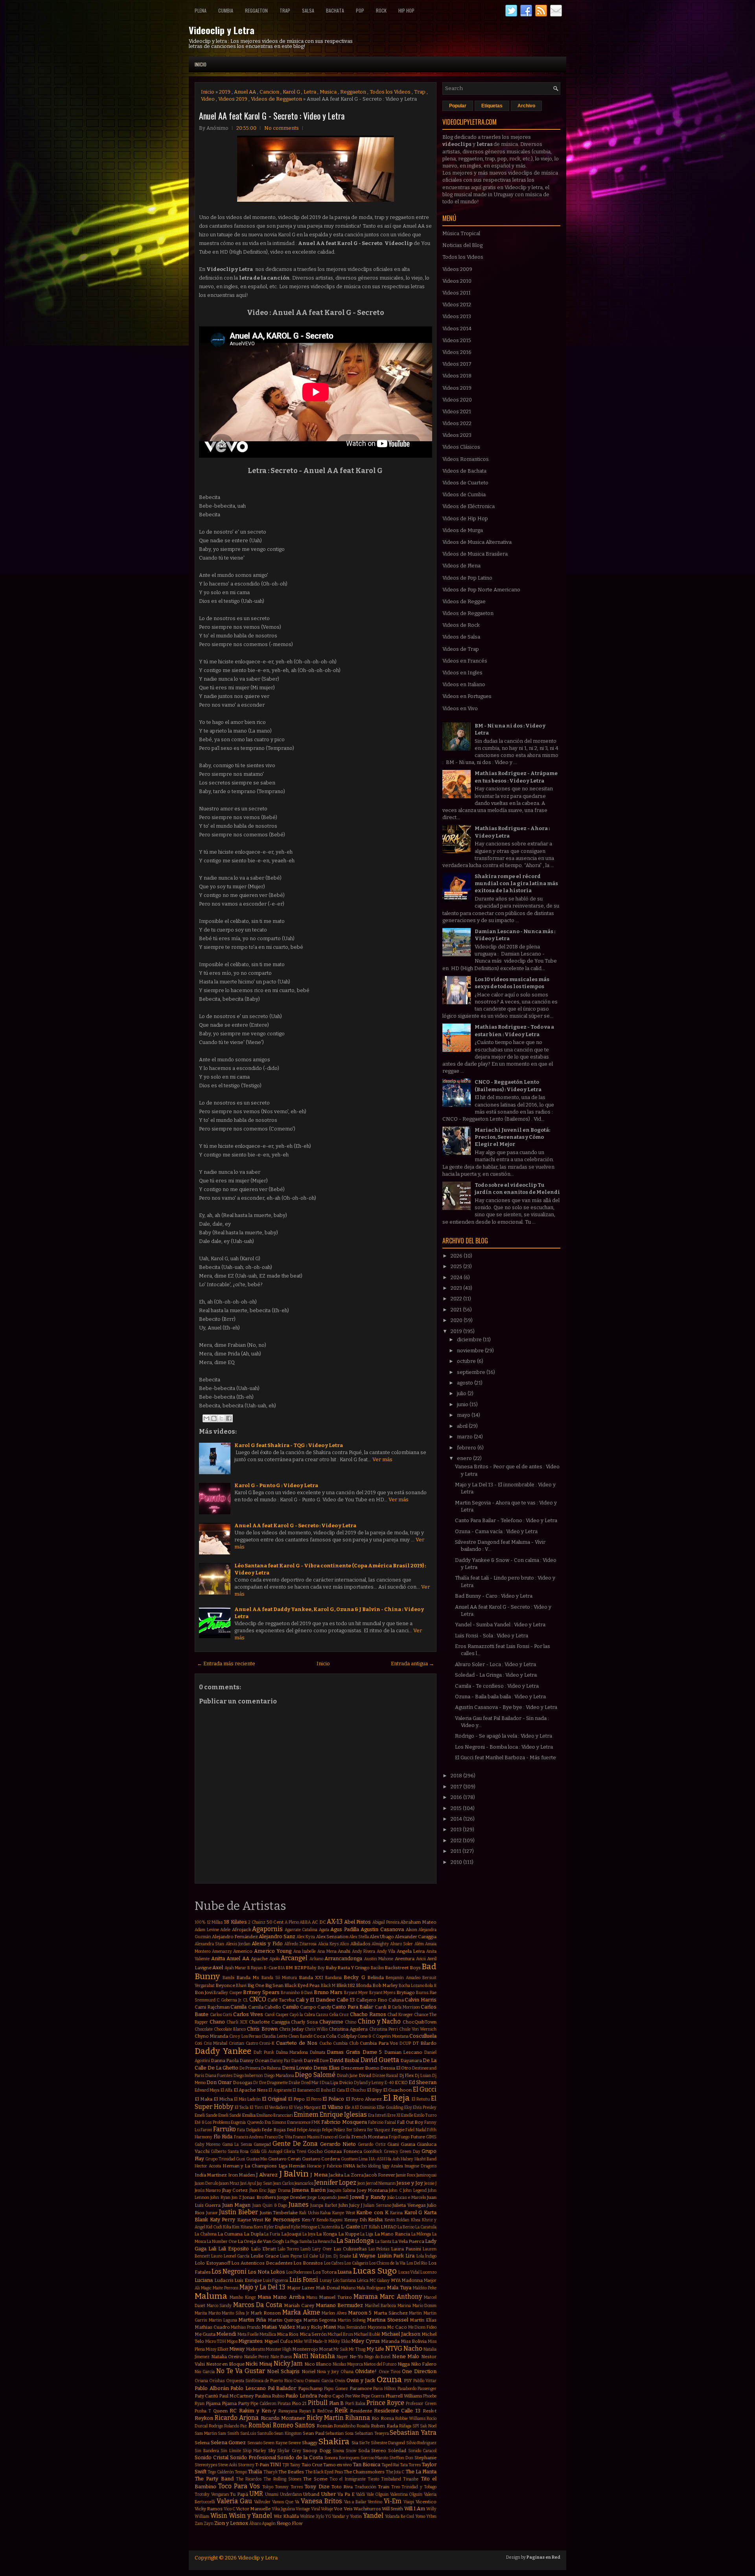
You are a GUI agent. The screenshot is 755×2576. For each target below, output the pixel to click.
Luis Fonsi (304, 2280)
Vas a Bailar (355, 2502)
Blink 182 (346, 1985)
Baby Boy (316, 1968)
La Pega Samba (298, 2242)
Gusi (240, 2159)
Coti (198, 2043)
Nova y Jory (328, 2372)
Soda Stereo (372, 2451)
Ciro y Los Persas (245, 2036)
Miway (237, 2349)
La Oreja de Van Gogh (261, 2241)
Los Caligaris (356, 2263)
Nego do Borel (377, 2357)
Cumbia (226, 10)
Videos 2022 (457, 423)
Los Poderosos (299, 2272)
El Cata (338, 2090)
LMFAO (389, 2227)
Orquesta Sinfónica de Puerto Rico (259, 2381)
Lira (410, 2256)
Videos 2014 (457, 329)
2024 (457, 1277)
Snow (351, 2451)
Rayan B (308, 2411)
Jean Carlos (284, 2183)
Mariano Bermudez (340, 2305)
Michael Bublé (367, 2334)
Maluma (211, 2296)
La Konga (327, 2234)
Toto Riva (342, 2487)
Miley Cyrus (366, 2341)
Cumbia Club (346, 2043)
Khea (416, 2220)
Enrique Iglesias (343, 2115)
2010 (457, 1862)
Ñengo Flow (289, 2523)
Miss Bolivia (414, 2341)
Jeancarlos (304, 2183)
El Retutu (421, 2099)
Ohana (347, 2372)
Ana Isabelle (305, 1951)
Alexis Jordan (238, 1944)
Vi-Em (393, 2501)
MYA (396, 2280)
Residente (361, 2411)
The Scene (315, 2479)
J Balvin (294, 2174)
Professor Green (421, 2404)
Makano (348, 2288)
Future (418, 2137)
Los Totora (325, 2272)
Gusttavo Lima (354, 2159)
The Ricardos (249, 2479)
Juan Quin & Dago (270, 2205)
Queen (220, 2411)
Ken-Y (308, 2220)
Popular (458, 106)
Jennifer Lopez (335, 2183)
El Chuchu (356, 2090)
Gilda (255, 2152)
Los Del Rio (417, 2263)
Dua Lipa (330, 2083)
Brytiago (406, 1992)
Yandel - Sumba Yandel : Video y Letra (500, 1625)
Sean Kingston (288, 2433)
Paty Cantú (206, 2396)
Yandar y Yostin (347, 2516)
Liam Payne (291, 2256)
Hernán (297, 2166)
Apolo (274, 1959)
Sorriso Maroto (375, 2458)
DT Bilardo (424, 2043)
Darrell (311, 2060)
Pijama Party (236, 2403)
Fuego (404, 2137)
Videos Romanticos (466, 459)
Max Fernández (352, 2327)
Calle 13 (346, 2000)
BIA (281, 1968)
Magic (206, 2288)
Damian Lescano (403, 2052)
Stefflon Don (401, 2458)
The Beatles (291, 2472)
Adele (225, 1930)
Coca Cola (325, 2036)
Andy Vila (386, 1951)
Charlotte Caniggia (269, 2022)
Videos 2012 (457, 305)
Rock (381, 10)
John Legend (415, 2190)
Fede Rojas (273, 2130)
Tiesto (373, 2479)
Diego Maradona (279, 2076)
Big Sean (274, 1985)
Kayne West (250, 2220)
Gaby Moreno (207, 2144)
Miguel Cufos (279, 2341)
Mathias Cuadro (212, 2327)
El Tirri (257, 2107)
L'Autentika (329, 2227)
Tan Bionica (366, 2465)
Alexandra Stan (209, 1944)
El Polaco (333, 2099)
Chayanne (331, 2022)
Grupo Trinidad (220, 2159)
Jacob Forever (380, 2175)
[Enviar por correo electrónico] (206, 1418)
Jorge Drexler (292, 2197)
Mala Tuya (399, 2288)
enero (465, 1458)
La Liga (367, 2234)
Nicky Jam (288, 2363)
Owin (340, 2381)
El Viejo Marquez (305, 2107)
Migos (232, 2341)
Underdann (291, 2494)
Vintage (303, 2509)
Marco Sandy (219, 2306)
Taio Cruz (312, 2465)
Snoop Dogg (317, 2451)
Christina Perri (384, 2029)
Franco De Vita (278, 2137)
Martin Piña (252, 2320)
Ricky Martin (325, 2418)
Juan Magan (236, 2205)
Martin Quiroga (285, 2320)
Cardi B (383, 2007)
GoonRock (373, 2152)
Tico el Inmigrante (348, 2479)
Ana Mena (327, 1951)
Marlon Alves (334, 2313)
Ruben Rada (384, 2426)
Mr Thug (357, 2349)
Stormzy (246, 2465)
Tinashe (411, 2479)
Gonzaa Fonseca (343, 2151)
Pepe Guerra (373, 2396)
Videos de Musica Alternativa (477, 542)
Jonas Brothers (259, 2197)
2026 (457, 1256)
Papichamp (310, 2388)
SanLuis (248, 2433)
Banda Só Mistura (279, 1978)
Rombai (260, 2425)
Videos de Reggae (464, 601)
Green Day (410, 2152)
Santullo (265, 2433)
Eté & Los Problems (212, 2122)
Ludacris (224, 2280)
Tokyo (268, 2487)
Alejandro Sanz (277, 1936)
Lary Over (322, 2249)
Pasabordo (407, 2389)
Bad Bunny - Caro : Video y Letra (494, 1596)
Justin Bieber (238, 2212)
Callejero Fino (372, 2000)
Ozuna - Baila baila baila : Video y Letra (500, 1697)
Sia (355, 2443)
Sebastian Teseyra (372, 2433)
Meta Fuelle (248, 2334)
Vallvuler (262, 2502)
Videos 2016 (457, 352)
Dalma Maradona (292, 2052)
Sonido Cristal (212, 2457)
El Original (274, 2099)
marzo (465, 1437)
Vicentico (426, 2502)
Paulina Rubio (270, 2396)
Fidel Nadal (416, 2130)
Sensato (255, 2443)
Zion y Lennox (231, 2523)
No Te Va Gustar (241, 2371)
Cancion (269, 92)
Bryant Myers (382, 1993)
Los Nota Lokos (266, 2272)
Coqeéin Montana (392, 2036)
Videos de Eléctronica (469, 506)
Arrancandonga (343, 1958)
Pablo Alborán (212, 2388)
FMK (316, 2122)
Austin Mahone (379, 1959)
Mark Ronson (266, 2313)
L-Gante (351, 2227)
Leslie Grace (264, 2256)
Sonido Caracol (423, 2451)
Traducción (366, 2487)
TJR (286, 2465)
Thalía (255, 2472)
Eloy (408, 2107)
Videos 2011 (457, 293)
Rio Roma (383, 2418)
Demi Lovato (297, 2068)
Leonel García (237, 2256)
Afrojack (241, 1930)
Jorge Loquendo (322, 2198)
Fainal (390, 2122)
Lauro (217, 2256)
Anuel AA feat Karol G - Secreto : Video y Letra (272, 116)
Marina (404, 2306)
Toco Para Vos (239, 2486)
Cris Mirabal (215, 2043)
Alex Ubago (382, 1937)
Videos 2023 (457, 435)
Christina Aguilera (348, 2029)
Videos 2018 (457, 376)
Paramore (361, 2388)
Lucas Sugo (375, 2271)
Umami (272, 2494)
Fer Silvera (356, 2130)
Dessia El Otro (396, 2068)
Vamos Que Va (286, 2502)
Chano (217, 2022)
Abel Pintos (358, 1922)
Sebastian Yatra (413, 2433)
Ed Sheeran (423, 2082)
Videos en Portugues (467, 696)
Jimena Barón (308, 2190)
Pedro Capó (331, 2396)
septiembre (472, 1372)
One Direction (419, 2371)
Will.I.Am (415, 2509)
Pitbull (318, 2403)
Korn (258, 2227)
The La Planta (421, 2472)
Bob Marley (385, 1985)
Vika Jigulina (283, 2509)
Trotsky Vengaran (212, 2494)
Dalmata (318, 2052)
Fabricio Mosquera (344, 2122)
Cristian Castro (243, 2043)
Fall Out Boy (410, 2122)
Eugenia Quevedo (247, 2122)
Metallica (268, 2334)
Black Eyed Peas (302, 1985)
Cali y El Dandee (315, 2000)
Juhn (343, 2205)
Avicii (421, 1959)
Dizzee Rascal (385, 2076)
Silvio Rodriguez (422, 2443)
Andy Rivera (364, 1951)
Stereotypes (206, 2465)
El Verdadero (276, 2107)
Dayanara (411, 2060)
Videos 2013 (457, 316)
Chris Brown (262, 2029)
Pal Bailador (282, 2388)
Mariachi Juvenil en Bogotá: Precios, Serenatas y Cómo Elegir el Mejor (512, 1137)
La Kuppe (349, 2234)
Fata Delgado (249, 2130)
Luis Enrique (248, 2280)
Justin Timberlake (279, 2213)
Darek (297, 2061)
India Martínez (211, 2175)
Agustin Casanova (382, 1929)
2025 (457, 1266)
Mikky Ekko (339, 2341)
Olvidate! (366, 2371)
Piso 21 (299, 2403)
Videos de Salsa (461, 637)
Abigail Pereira (386, 1922)
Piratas (284, 2404)
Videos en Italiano (464, 684)
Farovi (206, 2130)
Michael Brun (340, 2334)
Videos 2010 (457, 281)
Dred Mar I (311, 2083)
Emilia (249, 2115)
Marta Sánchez (391, 2313)
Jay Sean (265, 2183)
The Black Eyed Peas (324, 2472)
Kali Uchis (309, 2213)
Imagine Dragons (421, 2166)
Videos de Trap (461, 649)
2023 (457, 1288)
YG (328, 2516)
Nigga (404, 2364)
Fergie (398, 2130)
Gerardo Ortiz (372, 2144)
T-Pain (262, 2465)
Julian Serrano (377, 2205)
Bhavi (241, 1986)
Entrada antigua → (412, 1664)
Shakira (334, 2442)
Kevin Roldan (397, 2220)
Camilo (291, 2007)
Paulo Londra (301, 2396)
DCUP (405, 2043)
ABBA (305, 1922)
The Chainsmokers (364, 2472)
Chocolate (204, 2029)
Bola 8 (431, 1986)
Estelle (407, 2115)
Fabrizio (376, 2122)
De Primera (250, 2068)
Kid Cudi (214, 2227)
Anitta (218, 1958)
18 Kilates (235, 1922)
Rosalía (363, 2426)
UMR (256, 2494)
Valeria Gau (234, 2501)
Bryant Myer (356, 1993)
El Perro (314, 2099)
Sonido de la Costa (300, 2457)
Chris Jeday (291, 2029)
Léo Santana (345, 2280)
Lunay (326, 2280)
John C (395, 2190)
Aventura (405, 1959)
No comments (282, 128)
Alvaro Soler (401, 1944)
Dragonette (277, 2083)
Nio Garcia (205, 2372)
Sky (272, 2451)
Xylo (320, 2516)
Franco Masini (306, 2137)
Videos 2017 (457, 364)
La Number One (222, 2242)
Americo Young (273, 1951)
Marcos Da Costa (258, 2305)
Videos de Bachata (464, 471)
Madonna (412, 2280)
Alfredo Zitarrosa (300, 1944)
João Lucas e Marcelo (407, 2198)
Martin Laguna (223, 2320)
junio (463, 1404)
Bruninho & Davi (297, 1993)
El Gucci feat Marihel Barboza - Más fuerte (505, 1758)
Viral (316, 2509)
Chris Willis (316, 2029)
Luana (344, 2272)
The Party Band (214, 2479)
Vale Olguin (378, 2494)
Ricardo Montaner (283, 2418)
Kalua (325, 2213)
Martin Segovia (320, 2320)
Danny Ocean (254, 2060)
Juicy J (355, 2205)
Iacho (362, 2166)
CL (246, 2000)
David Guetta (380, 2060)
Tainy (295, 2465)
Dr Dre (260, 2083)
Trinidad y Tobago (419, 2487)
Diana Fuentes (219, 2076)
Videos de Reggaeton (276, 99)
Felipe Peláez (334, 2130)
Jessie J (430, 2183)
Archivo (526, 106)
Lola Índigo (426, 2256)
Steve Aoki (227, 2465)
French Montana (370, 2137)
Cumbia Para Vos (379, 2043)
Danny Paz (280, 2061)
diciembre (470, 1340)
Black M (328, 1986)
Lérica (363, 2280)
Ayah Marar (235, 1968)
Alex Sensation (332, 1937)
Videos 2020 (457, 400)
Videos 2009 (457, 269)
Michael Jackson (401, 2334)
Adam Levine (207, 1930)
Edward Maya (207, 2090)
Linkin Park (391, 2256)
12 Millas (215, 1922)
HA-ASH (377, 2159)
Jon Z (237, 2198)
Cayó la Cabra (302, 2015)
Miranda (390, 2341)
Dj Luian (423, 2076)
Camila (238, 2007)
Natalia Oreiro (227, 2357)
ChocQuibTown (420, 2022)
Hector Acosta (208, 2166)
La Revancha (324, 2242)
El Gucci (425, 2089)
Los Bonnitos (308, 2263)
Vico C (229, 2509)
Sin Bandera (207, 2451)
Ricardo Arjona (237, 2418)
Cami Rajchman (212, 2007)
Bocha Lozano (412, 1986)
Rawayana (288, 2411)
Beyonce (225, 1985)
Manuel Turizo (335, 2297)
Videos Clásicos (461, 447)
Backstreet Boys (402, 1968)
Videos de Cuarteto (465, 483)
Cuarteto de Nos (297, 2043)
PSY (408, 2381)
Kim (236, 2227)
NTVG (394, 2349)
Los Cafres (334, 2263)
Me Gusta (205, 2334)
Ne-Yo (356, 2357)
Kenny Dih (355, 2220)
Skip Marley (254, 2451)
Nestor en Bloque (225, 2364)
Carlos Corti (221, 2015)
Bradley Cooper (228, 1993)
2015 (457, 1808)
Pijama (213, 2403)
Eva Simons (275, 2122)
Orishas (217, 2381)
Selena (202, 2443)
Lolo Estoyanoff (213, 2263)
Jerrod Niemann (381, 2183)
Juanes (299, 2205)
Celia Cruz (339, 2015)
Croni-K (267, 2043)
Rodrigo (216, 2426)
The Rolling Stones (282, 2479)
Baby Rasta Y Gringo (348, 1968)
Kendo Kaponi (330, 2220)
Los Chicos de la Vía (388, 2263)
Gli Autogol (272, 2152)
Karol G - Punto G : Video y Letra (276, 1485)
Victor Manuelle (253, 2509)
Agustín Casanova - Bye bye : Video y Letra (506, 1707)
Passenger (427, 2389)
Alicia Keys (328, 1944)
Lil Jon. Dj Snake (335, 2256)
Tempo (241, 2472)
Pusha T (203, 2411)
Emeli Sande (206, 2115)
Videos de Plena (461, 566)
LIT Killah (370, 2227)
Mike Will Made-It (310, 2341)
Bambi (228, 1978)
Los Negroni (229, 2271)
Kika (227, 2227)
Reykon (204, 2418)
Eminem (306, 2115)
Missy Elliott (217, 2349)
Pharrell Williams (404, 2396)
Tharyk (271, 2472)
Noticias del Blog (462, 245)
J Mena (319, 2175)
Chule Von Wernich (418, 2029)
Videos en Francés (465, 661)
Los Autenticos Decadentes (262, 2263)
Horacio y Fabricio (324, 2166)
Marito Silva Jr (235, 2313)
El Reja (396, 2098)
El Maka (203, 2099)
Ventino (375, 2502)
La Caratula (426, 2227)
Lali (212, 2249)
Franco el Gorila (335, 2137)
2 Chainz (257, 1922)
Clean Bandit (300, 2036)
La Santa (383, 2242)
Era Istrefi (377, 2115)
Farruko (225, 2129)
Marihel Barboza (381, 2306)
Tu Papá (239, 2494)
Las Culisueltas (350, 2249)
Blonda (364, 1985)
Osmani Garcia (319, 2381)
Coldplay (347, 2036)
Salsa (308, 10)
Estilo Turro (425, 2115)
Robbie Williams (410, 2419)
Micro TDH (216, 2341)
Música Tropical (461, 233)
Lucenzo (428, 2272)
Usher (328, 2494)
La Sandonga (355, 2241)
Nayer (342, 2357)
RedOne (325, 2411)
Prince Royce (385, 2403)
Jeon (361, 2183)
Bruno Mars (328, 1992)
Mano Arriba (288, 2297)
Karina (396, 2213)
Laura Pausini (406, 2249)
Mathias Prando (246, 2327)
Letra (310, 92)
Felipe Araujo (309, 2130)
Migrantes (250, 2341)
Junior (212, 2213)
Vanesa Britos (321, 2501)
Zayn (209, 2524)
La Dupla (254, 2234)
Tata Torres (410, 2465)
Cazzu (322, 2015)
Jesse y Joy (410, 2183)
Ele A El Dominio (360, 2107)
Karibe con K (372, 2212)
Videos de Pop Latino (467, 578)
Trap (285, 10)
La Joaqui (291, 2234)
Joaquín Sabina (341, 2190)
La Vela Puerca (408, 2241)
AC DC (319, 1922)
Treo (396, 2487)
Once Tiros (389, 2372)
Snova (338, 2451)
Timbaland (391, 2479)
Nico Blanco (318, 2364)
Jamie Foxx (406, 2175)
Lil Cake (311, 2256)
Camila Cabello (265, 2007)
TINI (275, 2465)
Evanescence (299, 2122)
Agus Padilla (345, 1929)
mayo (464, 1415)
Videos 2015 (457, 340)
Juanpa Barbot (324, 2205)
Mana (264, 2297)
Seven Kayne (275, 2443)
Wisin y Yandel (251, 2516)
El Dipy (374, 2090)
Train (384, 2487)
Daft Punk (264, 2052)
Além (419, 1944)
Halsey (407, 2159)
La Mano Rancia (392, 2234)
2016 (457, 1797)
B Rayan (255, 1968)
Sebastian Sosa (339, 2433)
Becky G (354, 1977)
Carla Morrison (406, 2007)
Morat (326, 2349)
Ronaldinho (345, 2426)
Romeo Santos (294, 2425)
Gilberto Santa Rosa (230, 2152)
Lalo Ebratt (263, 2249)
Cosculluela (423, 2036)
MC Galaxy (380, 2280)
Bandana (333, 1978)
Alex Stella (359, 1937)
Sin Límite (231, 2451)
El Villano (332, 2107)
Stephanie (425, 2458)
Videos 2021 (457, 412)
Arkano (316, 1959)
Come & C (366, 2036)
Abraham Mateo (418, 1922)
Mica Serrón (313, 2334)
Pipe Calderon (263, 2404)
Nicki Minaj (259, 2364)
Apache (259, 1959)
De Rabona (271, 2068)
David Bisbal (344, 2060)
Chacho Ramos (368, 2014)
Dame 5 (372, 2052)
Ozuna (389, 2380)
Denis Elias (327, 2068)
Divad (365, 2075)
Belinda (376, 1978)
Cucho (325, 2043)
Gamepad (262, 2144)
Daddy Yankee (223, 2051)
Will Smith (392, 2509)
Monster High (279, 2349)
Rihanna (358, 2418)
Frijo (393, 2137)
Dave (324, 2061)
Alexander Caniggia (416, 1937)
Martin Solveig (352, 2320)
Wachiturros (367, 2509)
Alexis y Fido (267, 1944)
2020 (457, 1320)
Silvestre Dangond (388, 2443)
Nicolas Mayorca (348, 2364)
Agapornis (267, 1929)
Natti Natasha (314, 2356)
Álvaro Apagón (262, 2524)
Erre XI (394, 2115)
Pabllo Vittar (425, 2381)
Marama (366, 2297)
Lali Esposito (234, 2249)
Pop (360, 10)
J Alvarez (267, 2175)
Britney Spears (261, 1992)
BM (289, 1968)
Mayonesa (377, 2327)
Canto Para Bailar (353, 2007)
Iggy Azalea (393, 2166)
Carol (270, 2015)
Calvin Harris (421, 2000)
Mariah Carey (299, 2305)
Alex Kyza (306, 1937)
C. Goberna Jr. (229, 2000)
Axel (218, 1967)
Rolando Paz (236, 2426)
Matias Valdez (278, 2327)
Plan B (337, 2403)
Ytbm (431, 2516)
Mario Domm (425, 2306)
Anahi (344, 1951)
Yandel (373, 2516)
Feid (291, 2130)
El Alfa (226, 2090)
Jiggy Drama (279, 2190)
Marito (215, 2313)
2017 (457, 1787)
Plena (201, 10)
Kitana (247, 2227)
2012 (457, 1840)
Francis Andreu (249, 2137)
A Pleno (292, 1922)
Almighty (380, 1944)
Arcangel (294, 1958)
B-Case (271, 1968)
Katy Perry (223, 2220)
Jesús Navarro (208, 2190)
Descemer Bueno (360, 2068)
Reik (341, 2410)
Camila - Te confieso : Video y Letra (497, 1686)
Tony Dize (317, 2487)
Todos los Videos (390, 92)
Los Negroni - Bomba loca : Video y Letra (504, 1747)
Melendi (226, 2334)
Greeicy (391, 2152)
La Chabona (206, 2234)
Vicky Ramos (209, 2509)
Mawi (330, 2327)
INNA (349, 2166)
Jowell (343, 2198)
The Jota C (395, 2472)
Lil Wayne (364, 2256)
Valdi (360, 2494)
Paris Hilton (385, 2389)
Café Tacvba (281, 2000)
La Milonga (421, 2234)
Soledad (397, 2451)
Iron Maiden (242, 2175)
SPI (416, 2426)
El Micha (223, 2099)
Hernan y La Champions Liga (255, 2166)
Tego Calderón (221, 2472)
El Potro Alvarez (364, 2099)
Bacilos (377, 1968)
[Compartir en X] (221, 1418)
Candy (324, 2007)
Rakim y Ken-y (258, 2411)
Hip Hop (406, 10)
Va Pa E (346, 2494)
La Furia (272, 2234)
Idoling (374, 2166)
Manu (312, 2297)
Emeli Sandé (230, 2115)
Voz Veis (343, 2509)
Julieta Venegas (409, 2205)
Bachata (335, 10)
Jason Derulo (206, 2183)
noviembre (471, 1351)
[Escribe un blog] (214, 1418)
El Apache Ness (251, 2090)
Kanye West (344, 2213)
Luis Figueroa (276, 2280)
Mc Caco (397, 2327)
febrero (467, 1448)
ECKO (401, 2083)
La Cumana (230, 2234)
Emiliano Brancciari (275, 2115)
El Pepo (296, 2099)
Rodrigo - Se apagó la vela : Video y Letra (504, 1736)
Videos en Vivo (460, 708)
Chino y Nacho (379, 2021)
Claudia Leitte (274, 2036)
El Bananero (304, 2090)
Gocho (315, 2151)
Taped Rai (390, 2465)
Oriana (201, 2381)
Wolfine (307, 2516)
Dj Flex (407, 2075)
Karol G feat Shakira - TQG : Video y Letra (289, 1445)
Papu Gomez (336, 2389)
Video (208, 99)
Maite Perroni (226, 2288)
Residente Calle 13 (397, 2411)
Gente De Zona (295, 2144)
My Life (375, 2349)
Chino (351, 2022)
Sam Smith (228, 2433)
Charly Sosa (304, 2022)
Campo (308, 2007)
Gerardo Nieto (338, 2144)
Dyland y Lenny (369, 2083)
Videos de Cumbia (464, 494)
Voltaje (327, 2509)
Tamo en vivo (338, 2465)
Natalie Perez (257, 2357)
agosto (466, 1383)
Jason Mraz (229, 2183)
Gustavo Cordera (321, 2159)
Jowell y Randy (368, 2197)
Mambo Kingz (243, 2297)
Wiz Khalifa (286, 2516)
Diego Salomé (315, 2075)
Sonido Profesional (253, 2457)
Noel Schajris (283, 2371)
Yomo (420, 2516)
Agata (324, 1930)
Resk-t (430, 2411)
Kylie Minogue (304, 2227)
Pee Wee (353, 2396)
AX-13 (335, 1921)
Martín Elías (423, 2320)
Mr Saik (341, 2349)
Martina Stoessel (388, 2320)
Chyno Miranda (211, 2036)
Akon (412, 1930)
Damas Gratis (343, 2052)
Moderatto (256, 2349)
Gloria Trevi (295, 2152)
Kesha (375, 2220)
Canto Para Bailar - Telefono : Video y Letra (506, 1520)
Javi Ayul (248, 2183)
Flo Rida (223, 2137)
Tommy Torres (289, 2487)
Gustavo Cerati (285, 2159)
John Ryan (220, 2198)
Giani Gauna (401, 2144)
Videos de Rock (461, 625)
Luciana (204, 2280)
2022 (457, 1299)
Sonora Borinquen (342, 2458)
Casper (282, 2015)
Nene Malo (406, 2356)
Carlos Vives (248, 2014)
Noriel (308, 2372)
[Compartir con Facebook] (229, 1418)
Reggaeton (256, 10)
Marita (201, 2313)
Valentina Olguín (406, 2494)
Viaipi (409, 2502)
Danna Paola (225, 2060)
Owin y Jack (361, 2380)
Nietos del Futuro (380, 2364)
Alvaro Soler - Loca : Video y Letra (495, 1664)
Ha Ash (393, 2159)
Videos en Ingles (462, 673)
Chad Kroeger (400, 2015)
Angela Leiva (411, 1951)
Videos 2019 (233, 99)
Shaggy (310, 2443)
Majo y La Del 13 (262, 2287)
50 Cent (275, 1922)
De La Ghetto (223, 2068)
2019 (225, 92)
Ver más (382, 1459)
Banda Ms (248, 1978)
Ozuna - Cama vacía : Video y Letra (496, 1531)
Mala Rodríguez (371, 2288)
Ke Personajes (282, 2220)
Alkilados (360, 1944)
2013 (457, 1829)
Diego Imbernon (249, 2076)
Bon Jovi (204, 1992)
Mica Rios (288, 2334)
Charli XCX (237, 2022)
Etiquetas (492, 106)
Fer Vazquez (379, 2130)
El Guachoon (397, 2090)
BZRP (300, 1968)
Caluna (396, 2000)
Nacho (413, 2349)
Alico (344, 1944)
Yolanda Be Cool (400, 2516)
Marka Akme (301, 2312)
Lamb (306, 2249)
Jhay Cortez (235, 2190)
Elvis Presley (425, 2107)
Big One (256, 1985)
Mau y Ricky (309, 2327)
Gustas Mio (257, 2159)
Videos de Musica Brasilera (475, 554)
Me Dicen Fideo (422, 2327)
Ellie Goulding (390, 2107)
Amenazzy (222, 1951)
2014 (457, 1819)
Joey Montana (372, 2190)
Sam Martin (206, 2433)
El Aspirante (280, 2090)
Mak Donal (328, 2288)
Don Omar (219, 2082)
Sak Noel (428, 2426)
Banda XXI (311, 1978)
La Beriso (406, 2227)
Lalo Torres (288, 2249)
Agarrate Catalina (301, 1930)
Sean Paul (314, 2433)
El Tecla (242, 2107)
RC (233, 2411)
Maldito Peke (425, 2288)
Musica (328, 92)
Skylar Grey (289, 2451)
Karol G (291, 92)
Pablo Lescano (248, 2388)
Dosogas (243, 2083)
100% (200, 1922)
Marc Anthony (401, 2297)
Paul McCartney (236, 2396)
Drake (294, 2083)
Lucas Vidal (409, 2272)
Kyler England (277, 2227)
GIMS (431, 2137)
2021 (457, 1310)
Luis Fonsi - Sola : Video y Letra (492, 1636)
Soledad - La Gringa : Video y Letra (496, 1675)
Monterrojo (305, 2349)
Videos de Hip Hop (465, 518)
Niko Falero (424, 2364)
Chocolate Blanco (230, 2029)
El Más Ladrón (247, 2099)
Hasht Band (425, 2159)
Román (325, 2426)
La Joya (309, 2234)
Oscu (298, 2381)
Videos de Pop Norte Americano (481, 590)
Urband (311, 2494)
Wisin (219, 2516)
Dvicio (346, 2083)
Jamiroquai (426, 2175)
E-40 (389, 2083)
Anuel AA (245, 92)
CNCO (258, 1999)
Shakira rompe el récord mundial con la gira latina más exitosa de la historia (516, 883)
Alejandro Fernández (235, 1937)
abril (463, 1426)
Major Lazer (301, 2288)
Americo (243, 1951)
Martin (415, 2313)
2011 (457, 1851)
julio (462, 1393)
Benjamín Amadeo (403, 1978)
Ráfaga (405, 2426)
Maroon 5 (360, 2313)
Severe (295, 2443)
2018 (457, 1776)
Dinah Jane (347, 2076)
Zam (199, 2524)
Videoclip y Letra (222, 30)
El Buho (323, 2090)
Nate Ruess (281, 2357)
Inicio (201, 64)
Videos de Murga (463, 530)
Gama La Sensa (237, 2144)
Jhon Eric (258, 2190)
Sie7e (364, 2443)
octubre (467, 1361)
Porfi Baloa (355, 2404)
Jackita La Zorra (346, 2175)
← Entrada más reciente (226, 1664)
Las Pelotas (379, 2249)
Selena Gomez (228, 2443)
